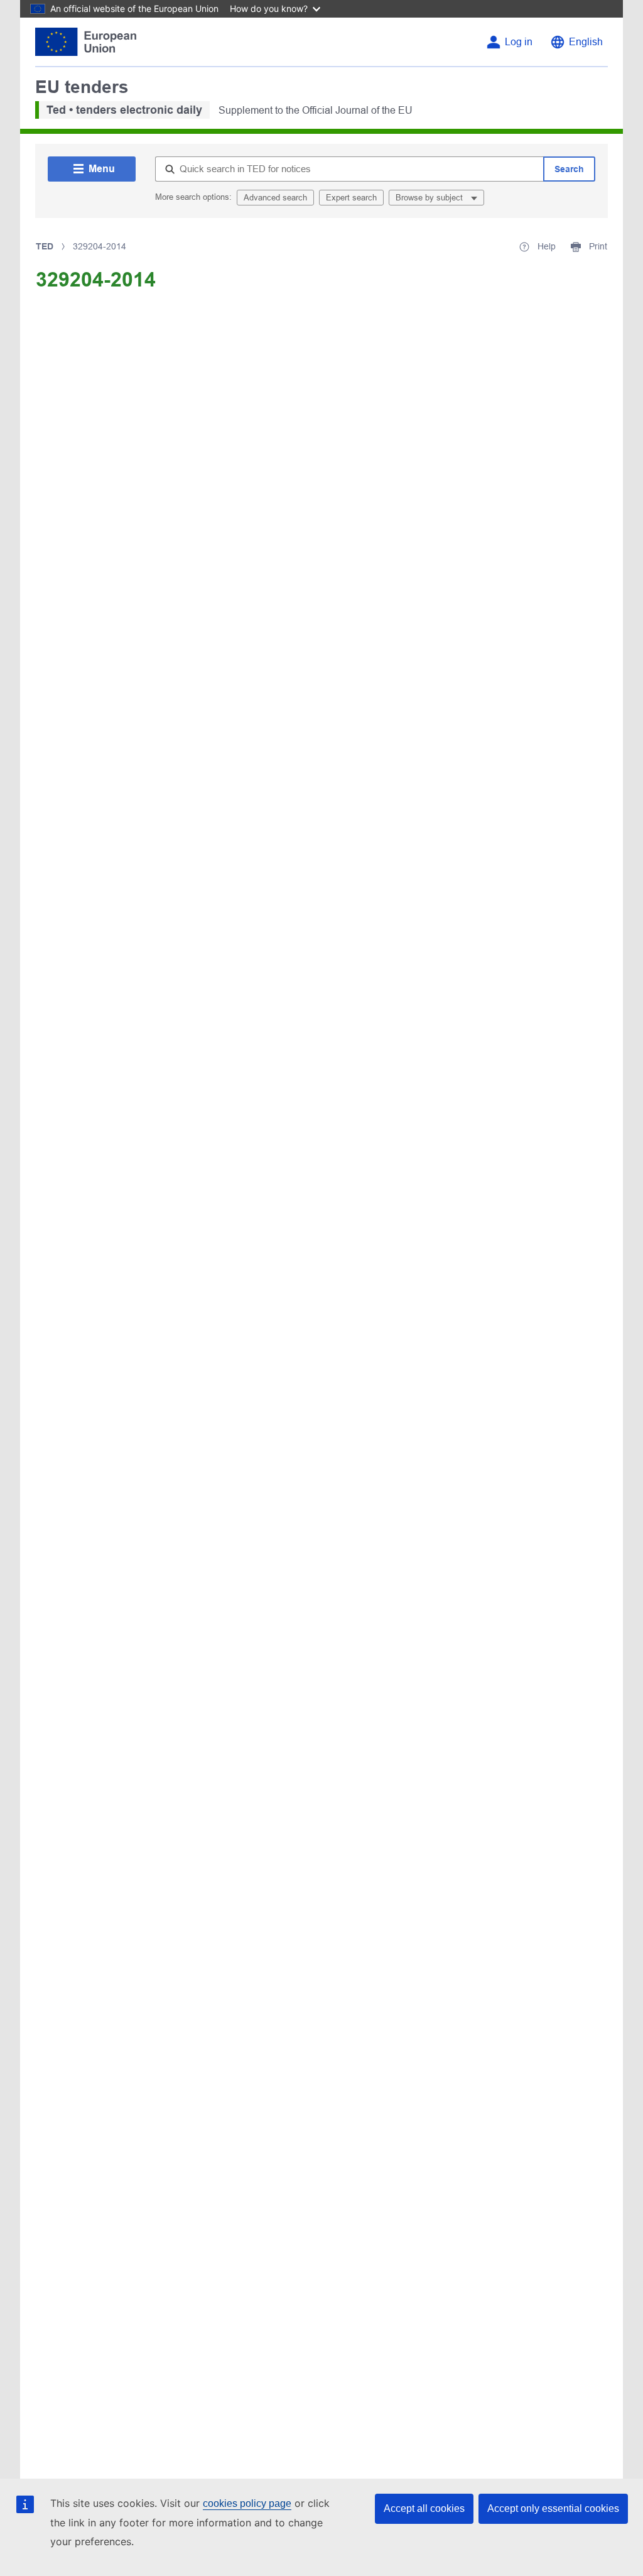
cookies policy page (247, 2503)
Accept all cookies (424, 2508)
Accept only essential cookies (553, 2508)
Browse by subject (430, 198)
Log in (519, 42)
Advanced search (275, 198)
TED (45, 246)
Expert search (351, 198)
